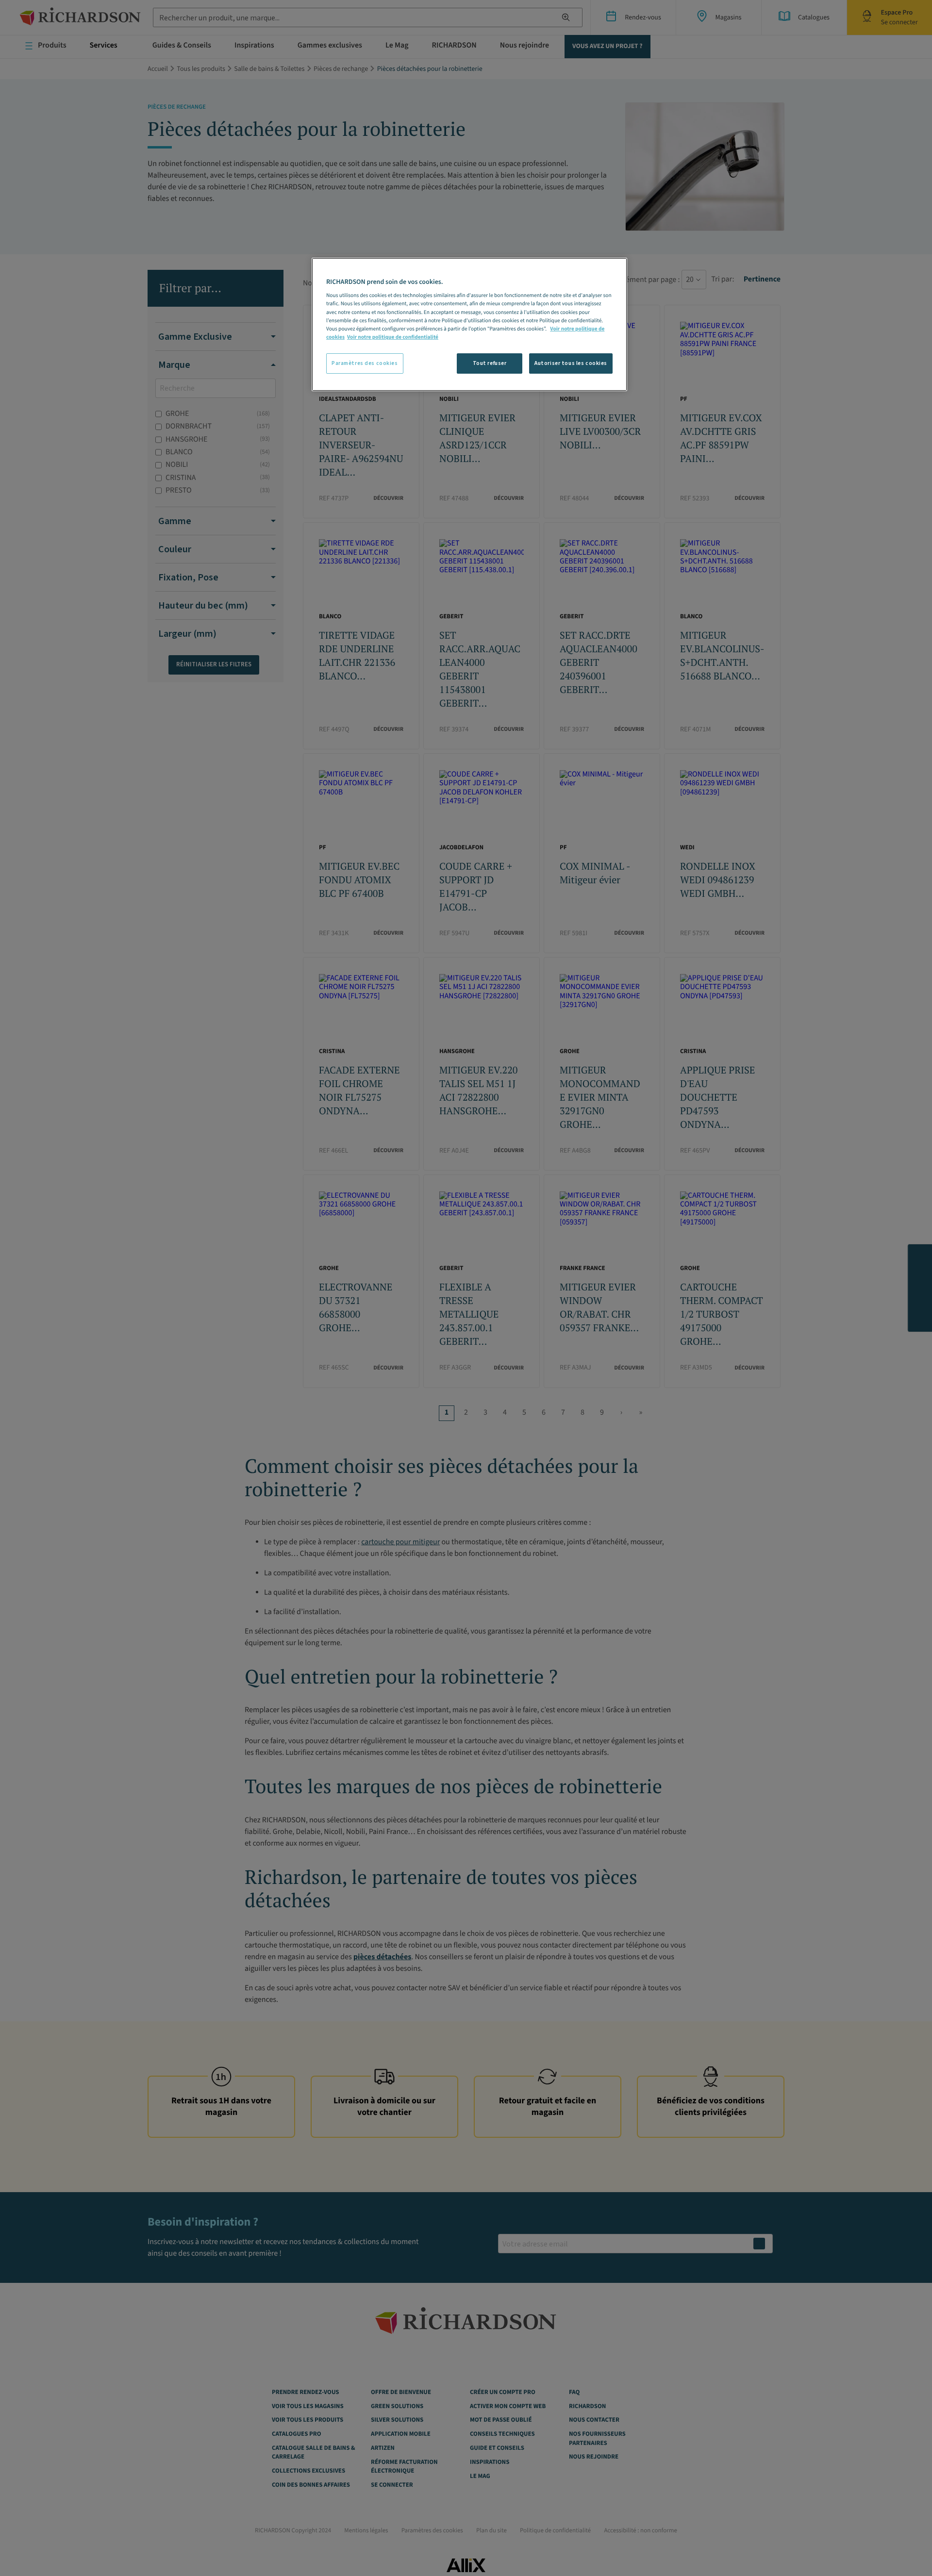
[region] (469, 324)
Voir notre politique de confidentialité (393, 337)
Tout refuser (490, 363)
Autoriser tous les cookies (571, 363)
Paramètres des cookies (365, 363)
